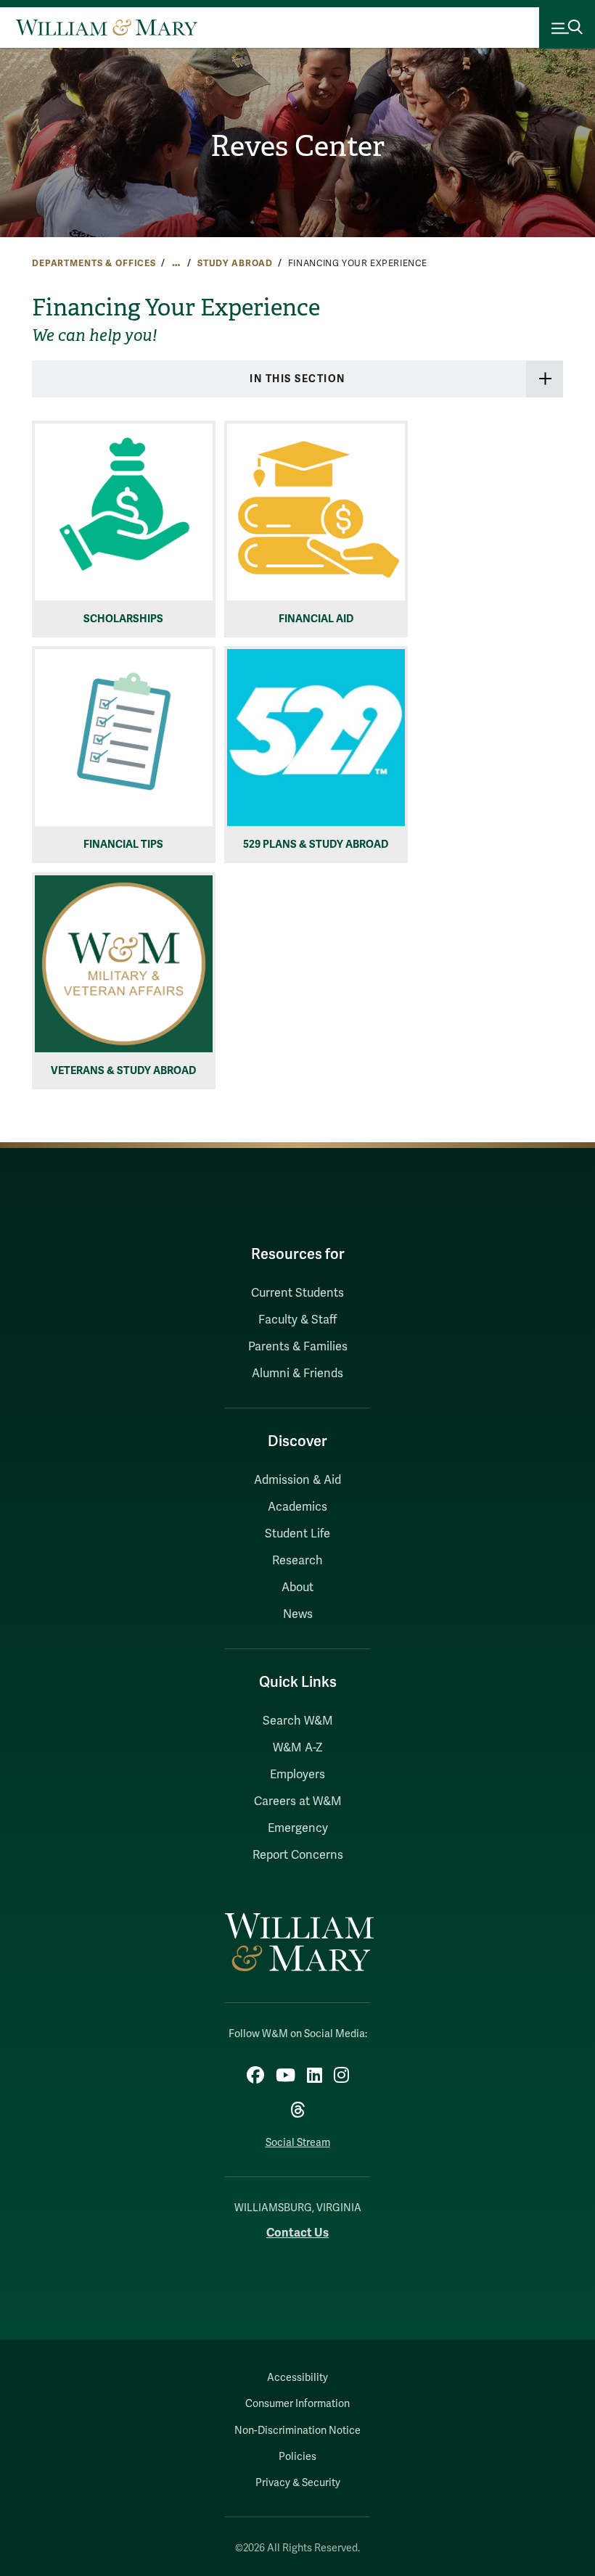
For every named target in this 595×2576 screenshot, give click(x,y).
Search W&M (298, 1721)
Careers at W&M (298, 1801)
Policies (297, 2457)
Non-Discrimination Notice (297, 2431)
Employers (297, 1775)
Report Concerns (298, 1855)
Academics (297, 1507)
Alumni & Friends (297, 1374)
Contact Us (297, 2233)
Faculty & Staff (297, 1320)
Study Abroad (235, 263)
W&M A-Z (298, 1748)
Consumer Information (297, 2404)
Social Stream (298, 2143)
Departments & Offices (94, 263)
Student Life (297, 1534)
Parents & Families (298, 1347)
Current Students (297, 1293)
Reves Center (297, 146)
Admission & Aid (297, 1480)
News (298, 1614)
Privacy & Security (298, 2483)
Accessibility (297, 2378)
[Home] (107, 28)
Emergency (298, 1828)
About (297, 1588)
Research (297, 1561)
